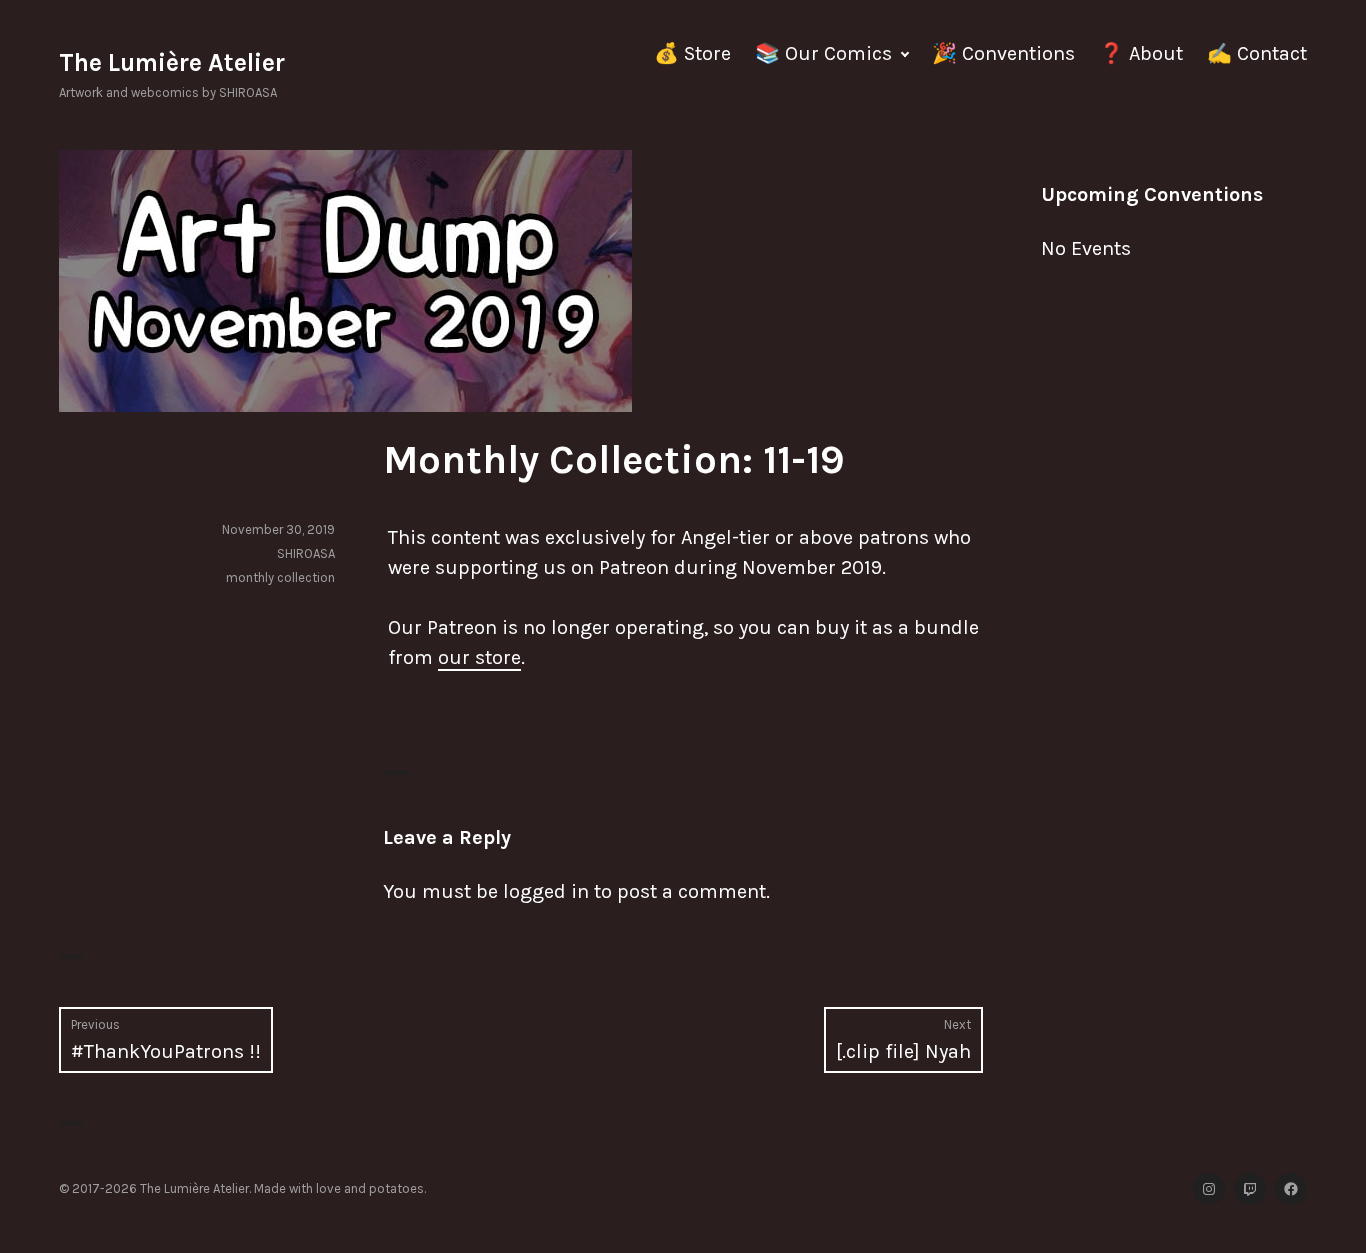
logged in (546, 891)
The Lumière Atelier (172, 62)
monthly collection (280, 577)
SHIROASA (306, 553)
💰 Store (692, 53)
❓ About (1141, 53)
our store (479, 657)
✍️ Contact (1257, 53)
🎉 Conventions (1003, 53)
